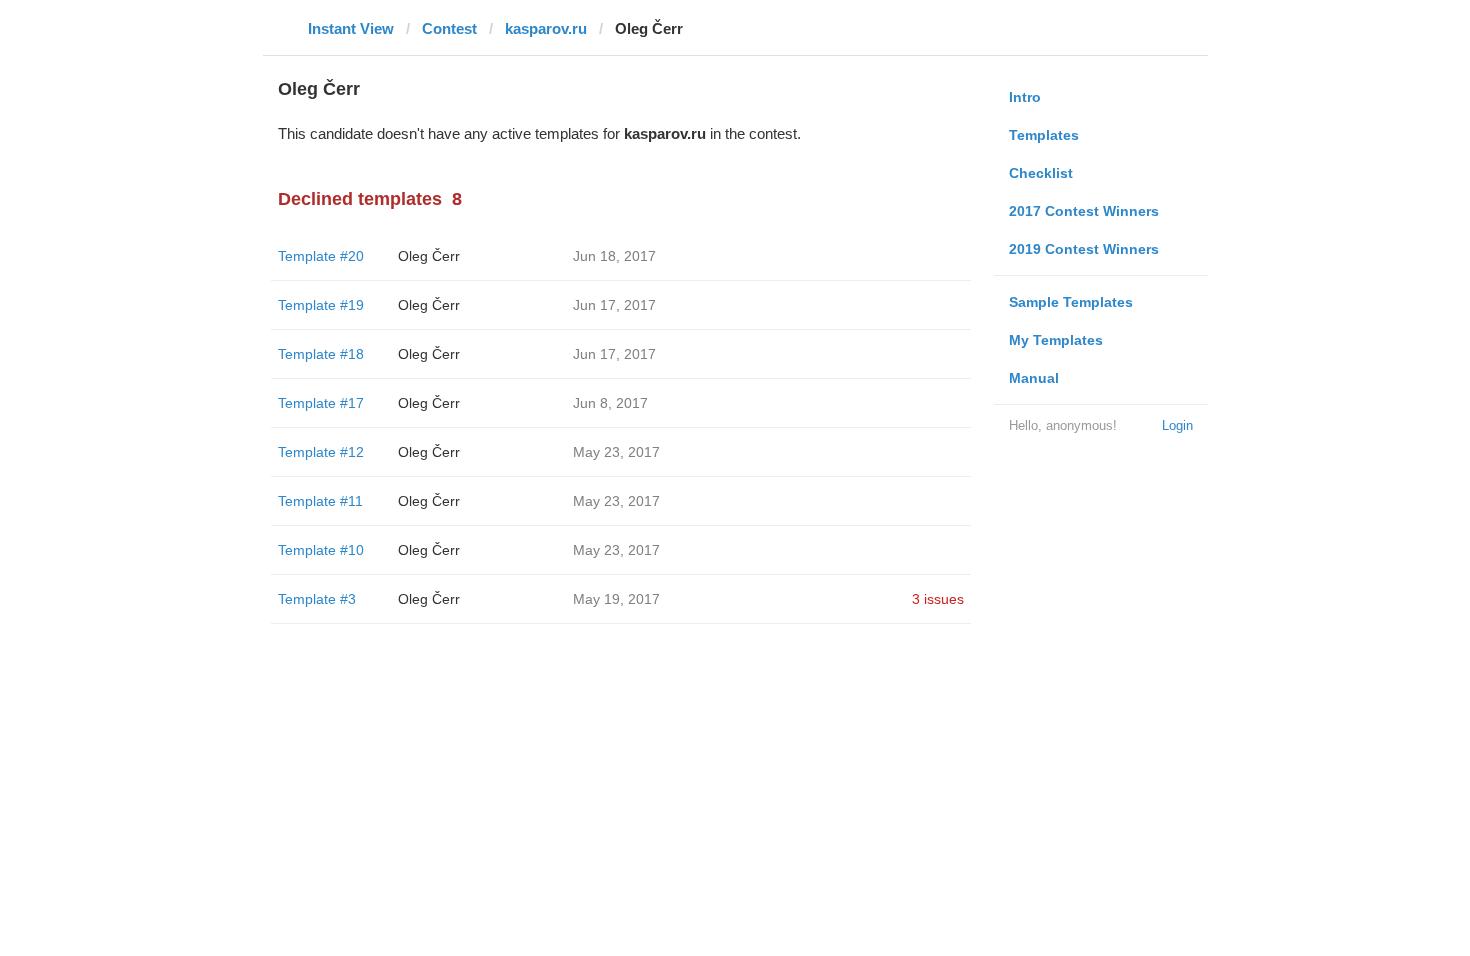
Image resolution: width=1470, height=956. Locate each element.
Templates (1044, 135)
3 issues (938, 599)
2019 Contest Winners (1084, 249)
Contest (449, 28)
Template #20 (321, 256)
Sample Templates (1071, 302)
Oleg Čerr (429, 256)
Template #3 (317, 599)
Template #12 (321, 452)
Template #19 (321, 305)
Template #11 (320, 501)
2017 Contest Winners (1084, 211)
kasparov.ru (546, 28)
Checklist (1041, 173)
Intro (1025, 97)
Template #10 (321, 550)
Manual (1034, 378)
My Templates (1056, 340)
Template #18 (321, 354)
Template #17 (321, 403)
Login (1177, 425)
